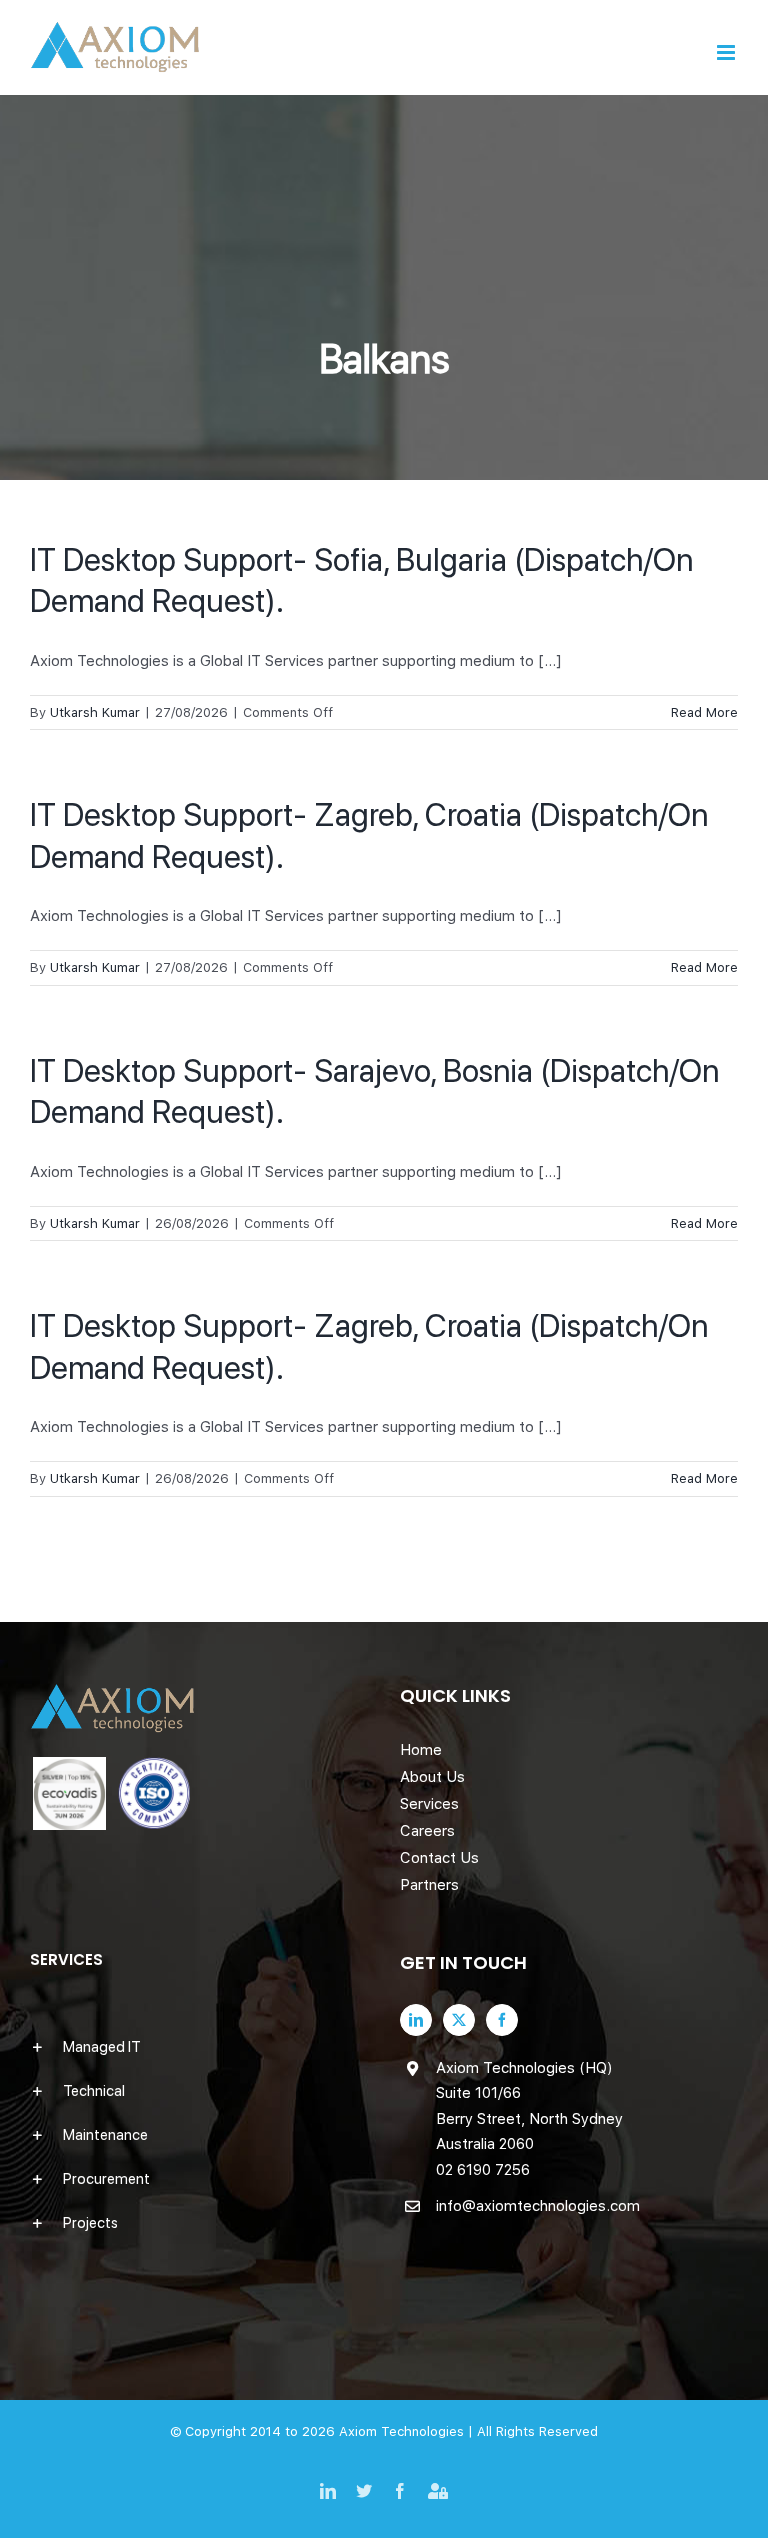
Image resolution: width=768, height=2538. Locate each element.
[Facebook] (502, 2020)
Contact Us (439, 1858)
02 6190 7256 (483, 2170)
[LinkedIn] (416, 2020)
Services (429, 1804)
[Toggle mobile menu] (727, 52)
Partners (429, 1885)
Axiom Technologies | (408, 2431)
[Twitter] (459, 2020)
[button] (199, 2047)
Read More (704, 712)
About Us (432, 1777)
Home (421, 1750)
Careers (427, 1831)
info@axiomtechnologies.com (538, 2206)
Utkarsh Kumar (95, 712)
